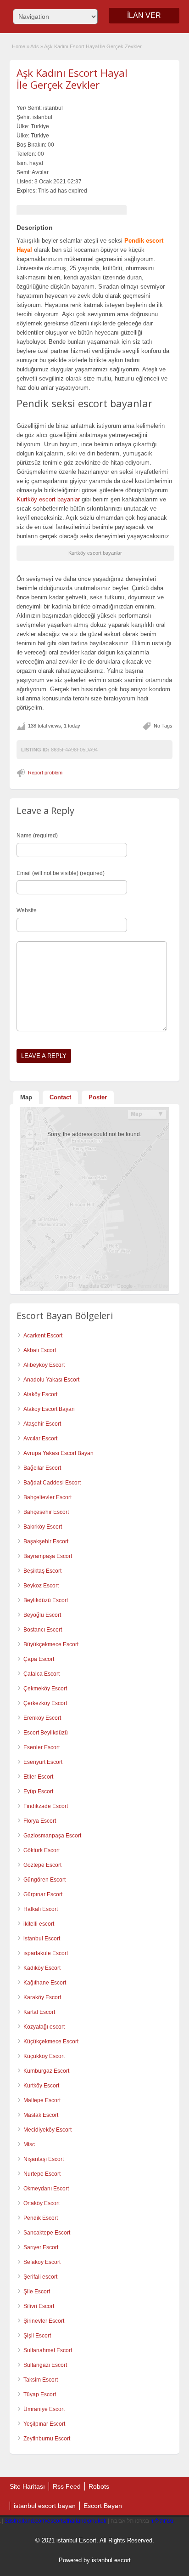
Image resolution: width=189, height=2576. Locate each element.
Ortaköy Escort (42, 2203)
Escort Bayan (103, 2506)
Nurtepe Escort (42, 2174)
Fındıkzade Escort (46, 1806)
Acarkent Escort (43, 1336)
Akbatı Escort (40, 1350)
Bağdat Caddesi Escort (52, 1483)
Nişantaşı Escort (44, 2159)
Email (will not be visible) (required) (61, 873)
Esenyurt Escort (43, 1762)
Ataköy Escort (40, 1394)
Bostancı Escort (43, 1630)
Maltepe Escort (42, 2100)
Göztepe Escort (42, 1865)
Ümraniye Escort (44, 2409)
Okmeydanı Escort (46, 2189)
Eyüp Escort (38, 1791)
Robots (99, 2486)
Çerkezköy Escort (45, 1703)
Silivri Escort (39, 2306)
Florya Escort (40, 1821)
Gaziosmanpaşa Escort (52, 1836)
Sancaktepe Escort (47, 2233)
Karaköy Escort (42, 1997)
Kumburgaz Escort (46, 2071)
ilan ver (144, 15)
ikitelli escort (39, 1924)
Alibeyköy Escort (44, 1365)
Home (19, 46)
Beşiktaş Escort (42, 1571)
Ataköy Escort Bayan (49, 1409)
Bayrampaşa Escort (48, 1556)
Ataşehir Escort (42, 1424)
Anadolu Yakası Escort (51, 1380)
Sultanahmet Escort (48, 2350)
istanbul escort (111, 2560)
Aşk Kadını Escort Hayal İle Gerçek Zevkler (72, 79)
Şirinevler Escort (44, 2321)
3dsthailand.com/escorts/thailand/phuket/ (56, 2521)
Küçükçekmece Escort (51, 2041)
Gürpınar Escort (43, 1894)
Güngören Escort (44, 1880)
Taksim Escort (41, 2380)
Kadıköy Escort (42, 1968)
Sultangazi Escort (45, 2365)
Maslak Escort (41, 2115)
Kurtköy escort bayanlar (48, 499)
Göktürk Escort (42, 1850)
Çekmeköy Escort (45, 1689)
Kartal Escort (39, 2012)
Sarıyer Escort (41, 2247)
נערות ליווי (162, 2521)
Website (27, 910)
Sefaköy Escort (42, 2262)
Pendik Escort (41, 2218)
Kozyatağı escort (44, 2027)
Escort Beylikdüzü (46, 1733)
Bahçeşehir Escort (46, 1512)
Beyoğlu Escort (42, 1615)
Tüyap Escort (40, 2394)
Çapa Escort (39, 1659)
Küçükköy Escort (44, 2056)
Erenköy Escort (42, 1718)
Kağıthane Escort (45, 1983)
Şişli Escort (37, 2336)
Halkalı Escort (41, 1909)
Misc (29, 2144)
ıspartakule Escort (46, 1953)
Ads (35, 46)
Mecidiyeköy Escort (47, 2130)
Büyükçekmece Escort (51, 1644)
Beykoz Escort (41, 1586)
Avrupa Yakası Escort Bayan (58, 1453)
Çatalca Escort (42, 1674)
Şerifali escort (40, 2277)
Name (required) (37, 836)
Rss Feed (67, 2486)
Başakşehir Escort (46, 1541)
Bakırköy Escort (43, 1527)
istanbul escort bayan (45, 2506)
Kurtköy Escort (41, 2086)
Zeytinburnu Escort (47, 2439)
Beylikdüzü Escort (46, 1600)
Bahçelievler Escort (47, 1497)
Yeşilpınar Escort (44, 2424)
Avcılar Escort (40, 1439)
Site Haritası (27, 2486)
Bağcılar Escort (42, 1468)
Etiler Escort (38, 1777)
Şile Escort (37, 2292)
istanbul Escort (42, 1939)
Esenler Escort (42, 1747)
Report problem (45, 773)
